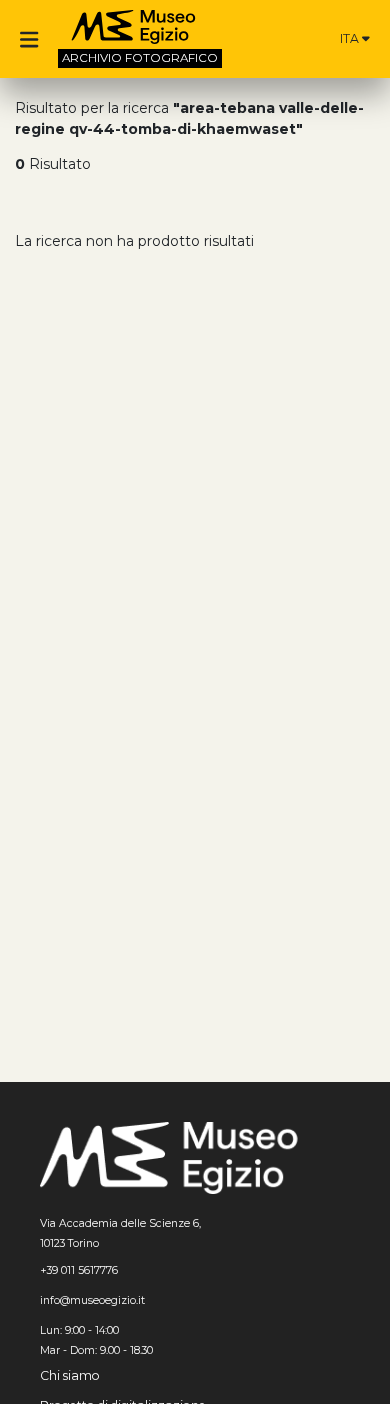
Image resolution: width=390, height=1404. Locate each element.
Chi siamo (70, 1375)
